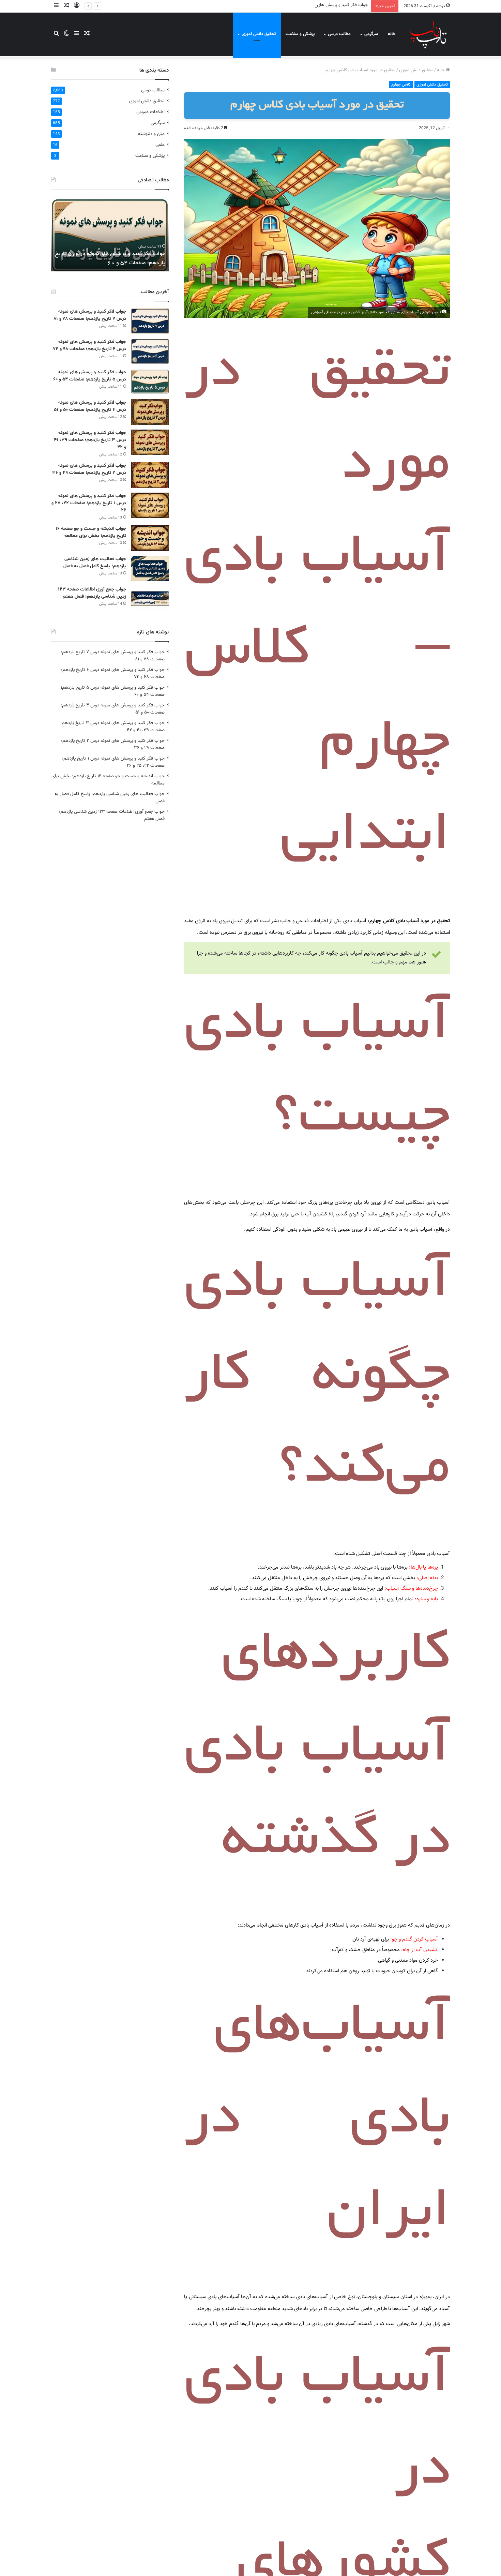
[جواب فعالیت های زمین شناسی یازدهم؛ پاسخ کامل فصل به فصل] (150, 568)
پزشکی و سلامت (300, 34)
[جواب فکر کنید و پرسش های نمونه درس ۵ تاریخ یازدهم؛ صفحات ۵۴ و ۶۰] (150, 382)
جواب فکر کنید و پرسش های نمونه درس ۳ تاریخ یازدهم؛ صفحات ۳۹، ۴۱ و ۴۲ (90, 440)
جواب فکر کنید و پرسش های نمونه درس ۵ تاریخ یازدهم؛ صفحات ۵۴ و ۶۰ (302, 5)
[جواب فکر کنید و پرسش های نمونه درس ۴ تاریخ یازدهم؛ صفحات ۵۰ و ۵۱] (150, 412)
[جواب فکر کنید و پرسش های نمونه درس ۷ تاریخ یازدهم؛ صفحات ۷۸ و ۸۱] (150, 321)
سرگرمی (371, 34)
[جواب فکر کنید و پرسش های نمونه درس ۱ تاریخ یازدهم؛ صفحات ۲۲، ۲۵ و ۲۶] (150, 505)
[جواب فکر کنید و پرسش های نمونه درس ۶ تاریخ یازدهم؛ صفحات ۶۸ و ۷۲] (150, 351)
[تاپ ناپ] (428, 34)
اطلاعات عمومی (150, 112)
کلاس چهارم (401, 85)
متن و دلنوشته (151, 134)
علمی (160, 145)
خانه (392, 34)
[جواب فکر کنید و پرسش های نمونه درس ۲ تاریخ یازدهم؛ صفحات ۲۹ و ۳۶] (150, 475)
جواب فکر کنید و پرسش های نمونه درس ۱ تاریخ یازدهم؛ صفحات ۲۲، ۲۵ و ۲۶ (89, 503)
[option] (110, 234)
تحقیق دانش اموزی (259, 34)
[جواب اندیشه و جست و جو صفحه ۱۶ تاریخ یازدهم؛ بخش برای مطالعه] (150, 538)
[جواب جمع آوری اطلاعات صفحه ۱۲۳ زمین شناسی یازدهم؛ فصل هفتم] (150, 599)
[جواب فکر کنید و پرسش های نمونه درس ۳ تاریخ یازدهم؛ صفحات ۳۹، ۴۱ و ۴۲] (150, 442)
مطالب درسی (339, 34)
